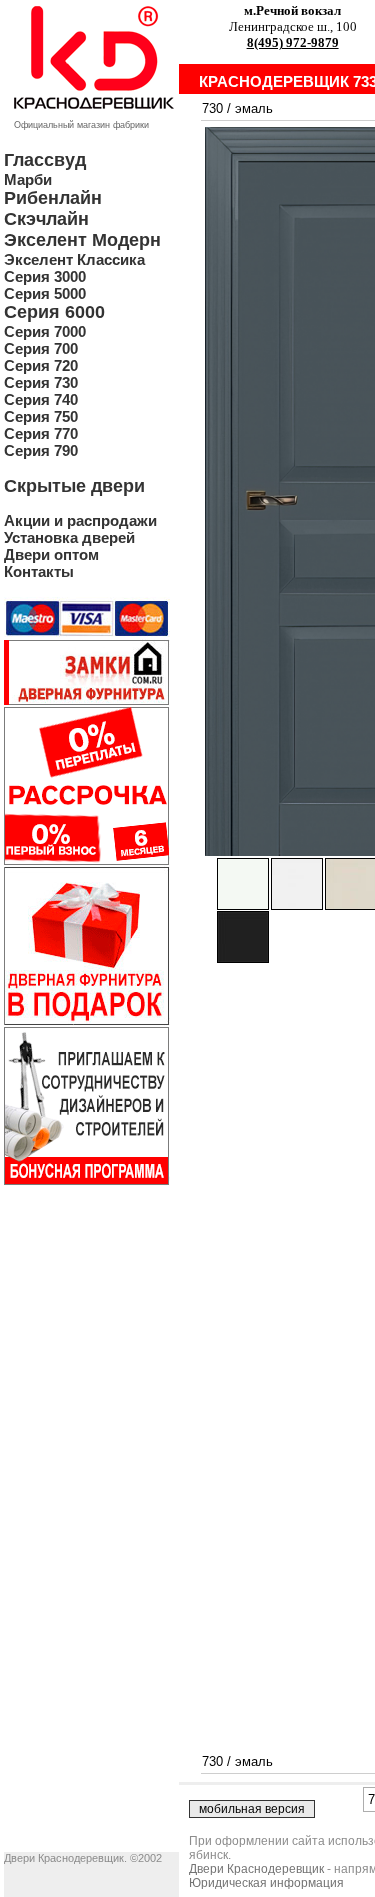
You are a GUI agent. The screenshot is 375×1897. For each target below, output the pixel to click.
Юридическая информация (266, 1883)
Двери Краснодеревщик (256, 1869)
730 (212, 108)
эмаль (254, 108)
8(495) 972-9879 (293, 42)
